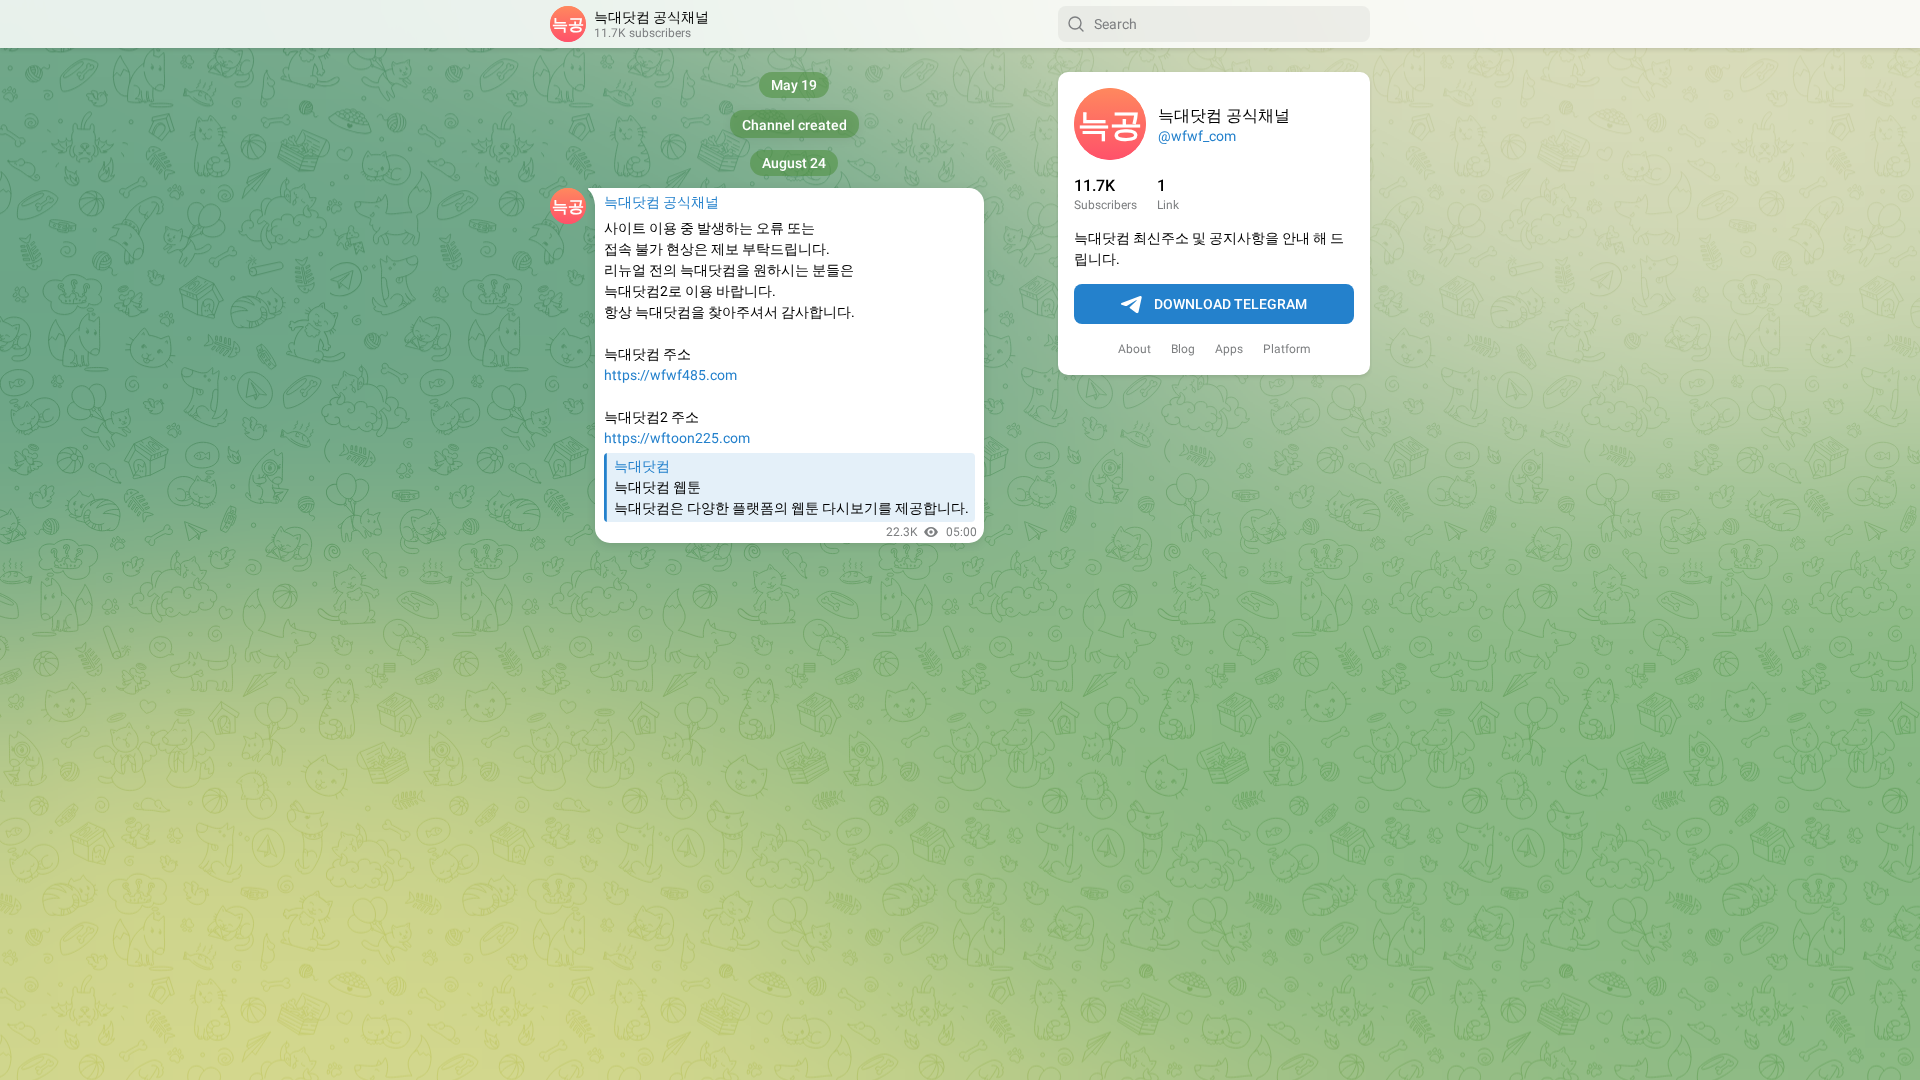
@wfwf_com (1197, 136)
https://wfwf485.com (670, 375)
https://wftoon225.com (677, 438)
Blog (1183, 349)
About (1134, 349)
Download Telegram (1230, 304)
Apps (1229, 349)
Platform (1287, 349)
